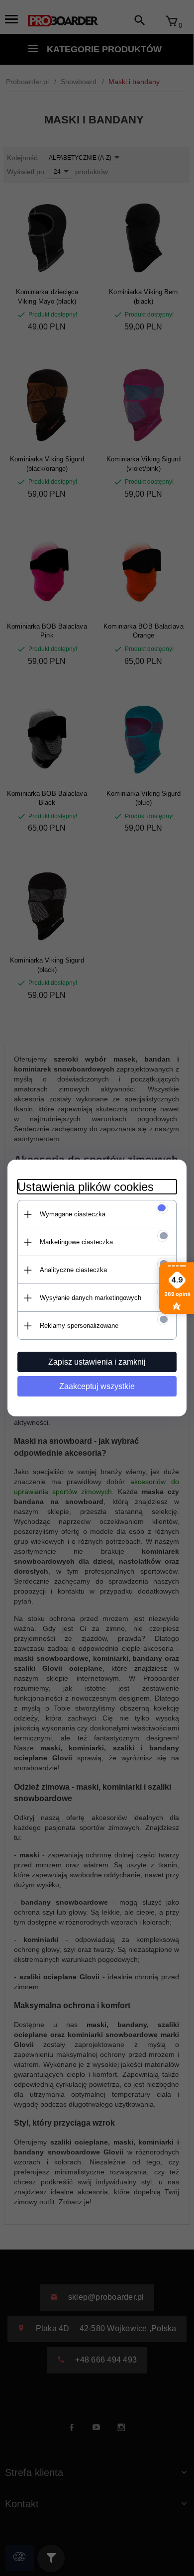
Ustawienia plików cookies (86, 1187)
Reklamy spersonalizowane (79, 1326)
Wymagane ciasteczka (73, 1214)
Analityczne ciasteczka (73, 1270)
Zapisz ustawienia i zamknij (97, 1362)
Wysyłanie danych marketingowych (91, 1298)
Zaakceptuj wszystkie (97, 1386)
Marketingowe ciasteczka (76, 1242)
